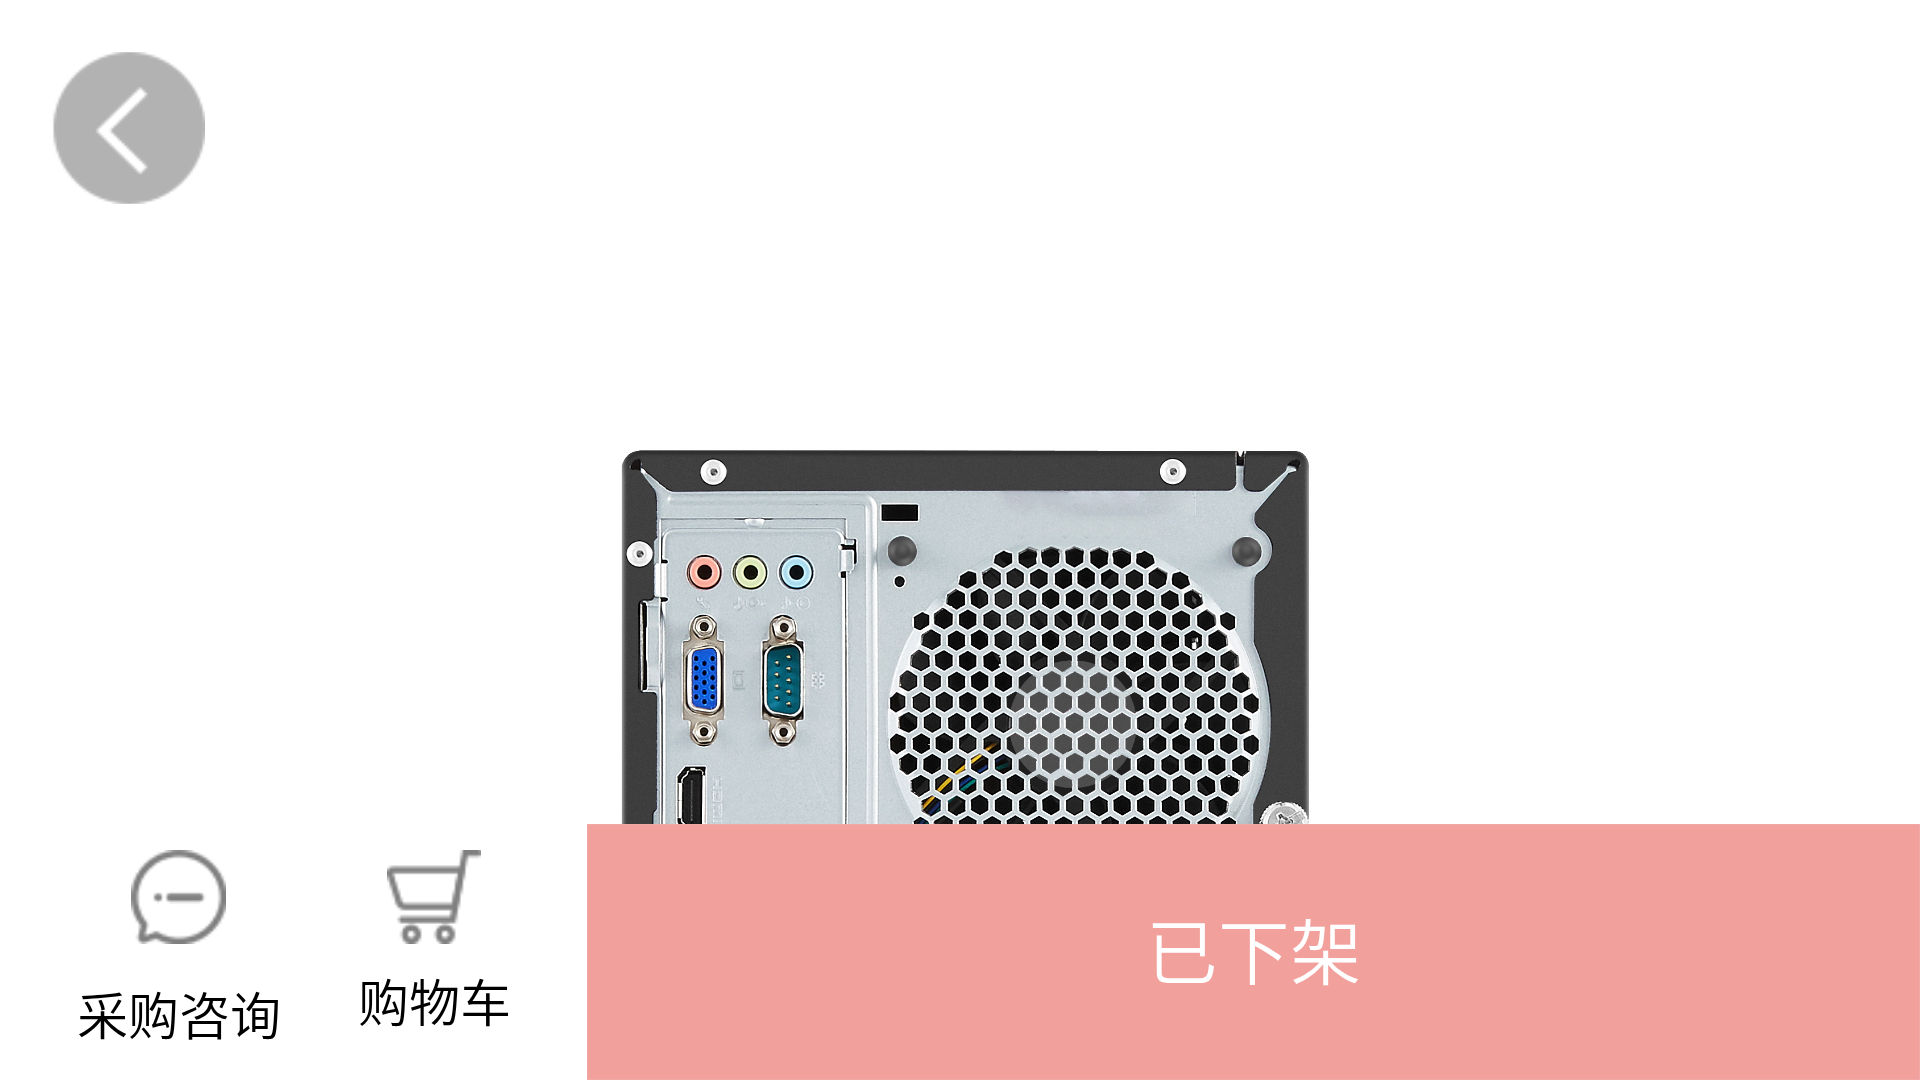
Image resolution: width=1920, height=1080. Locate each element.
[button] (1253, 952)
